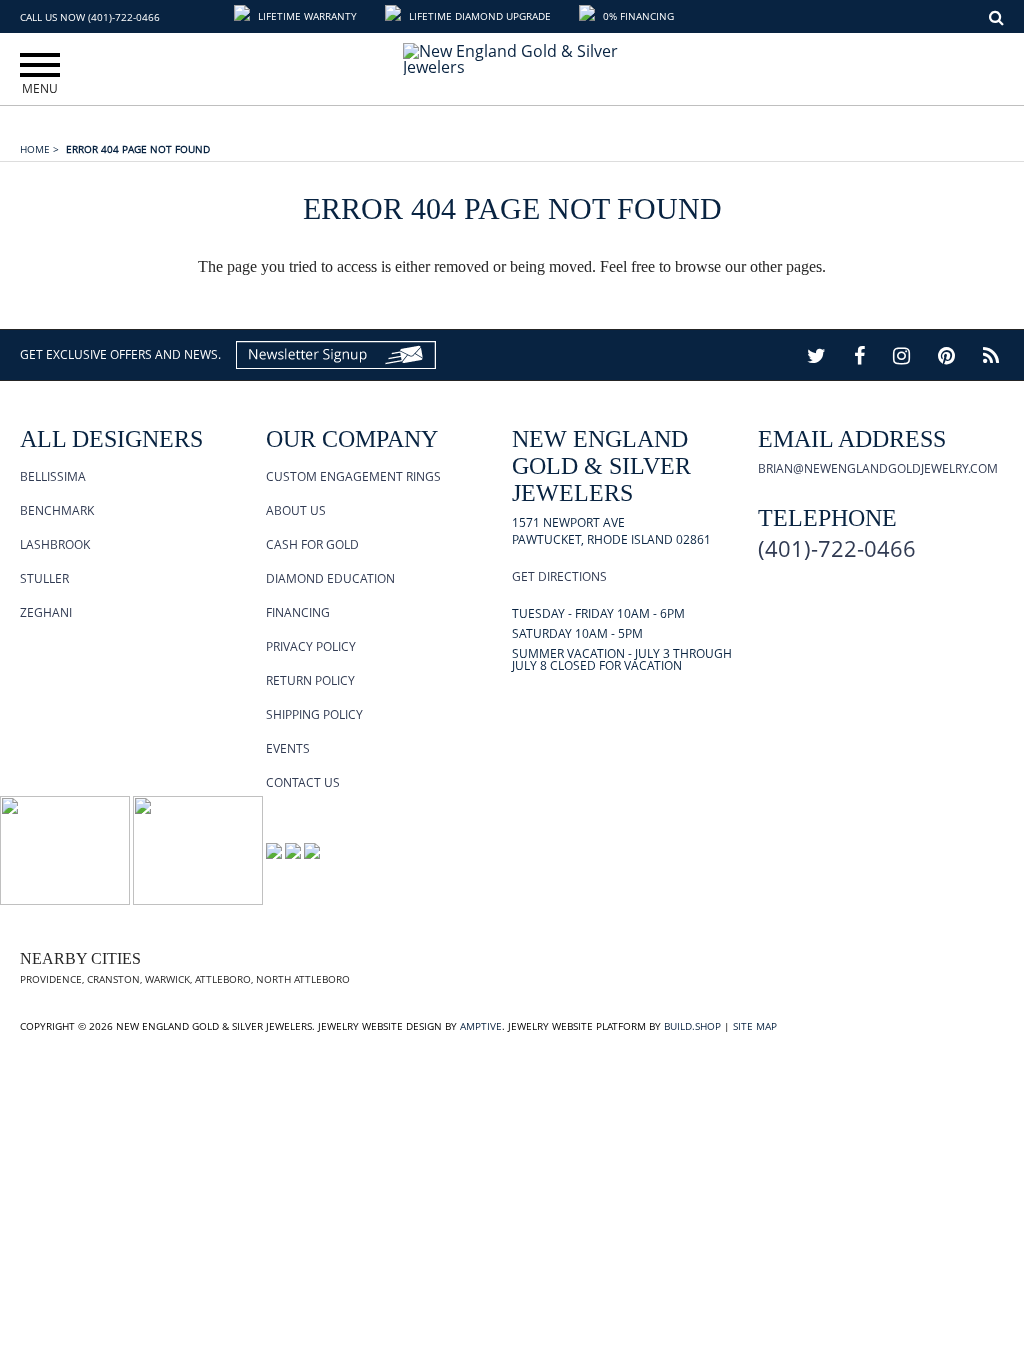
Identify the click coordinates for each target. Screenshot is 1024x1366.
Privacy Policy (311, 646)
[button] (297, 16)
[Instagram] (901, 355)
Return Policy (310, 680)
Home (39, 149)
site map (755, 1026)
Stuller (44, 578)
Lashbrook (55, 544)
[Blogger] (991, 355)
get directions (559, 576)
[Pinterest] (946, 355)
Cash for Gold (312, 544)
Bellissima (53, 476)
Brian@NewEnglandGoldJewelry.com (878, 468)
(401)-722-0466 (837, 548)
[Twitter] (816, 355)
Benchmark (57, 510)
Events (288, 748)
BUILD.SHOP (692, 1026)
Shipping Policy (314, 714)
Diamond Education (330, 578)
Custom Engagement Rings (353, 476)
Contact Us (303, 782)
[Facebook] (859, 355)
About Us (296, 510)
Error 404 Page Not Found (138, 149)
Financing (298, 612)
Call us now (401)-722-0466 (90, 17)
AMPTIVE (481, 1026)
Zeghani (46, 612)
